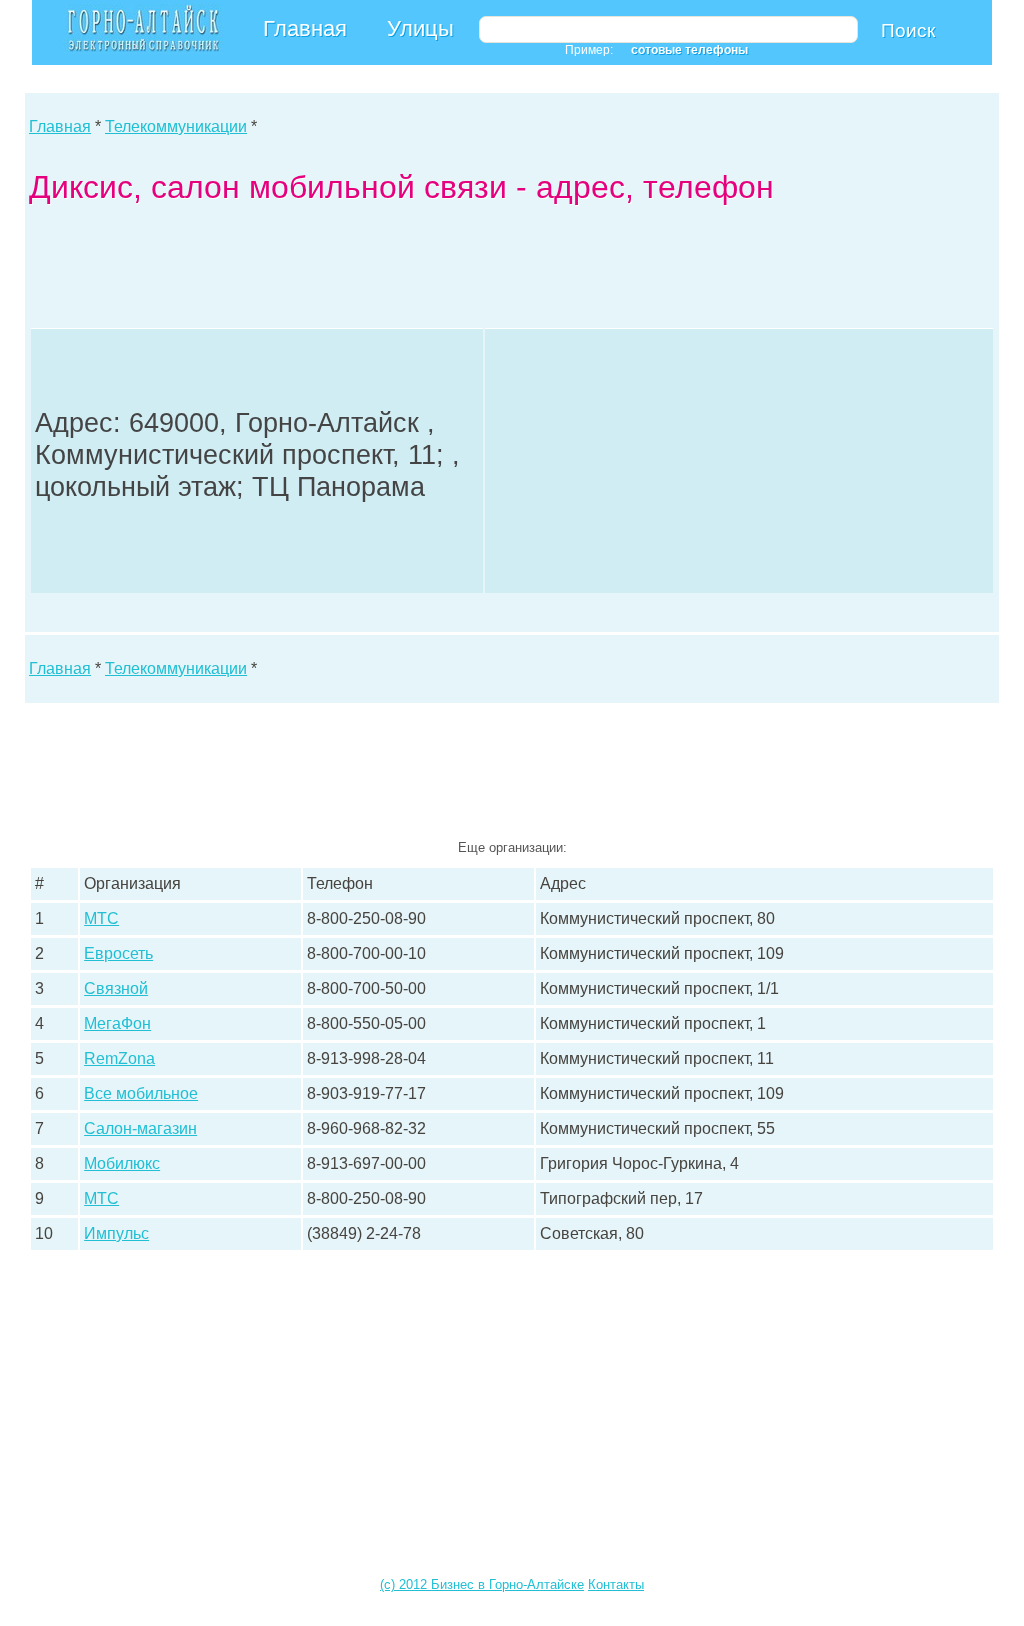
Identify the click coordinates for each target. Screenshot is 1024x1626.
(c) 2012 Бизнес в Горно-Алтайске (482, 1584)
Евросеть (118, 953)
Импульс (116, 1233)
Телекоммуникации (176, 126)
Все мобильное (141, 1093)
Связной (116, 988)
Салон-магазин (140, 1128)
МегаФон (117, 1023)
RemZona (119, 1058)
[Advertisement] (393, 271)
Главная (305, 28)
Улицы (420, 28)
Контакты (616, 1584)
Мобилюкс (122, 1163)
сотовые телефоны (689, 50)
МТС (101, 918)
